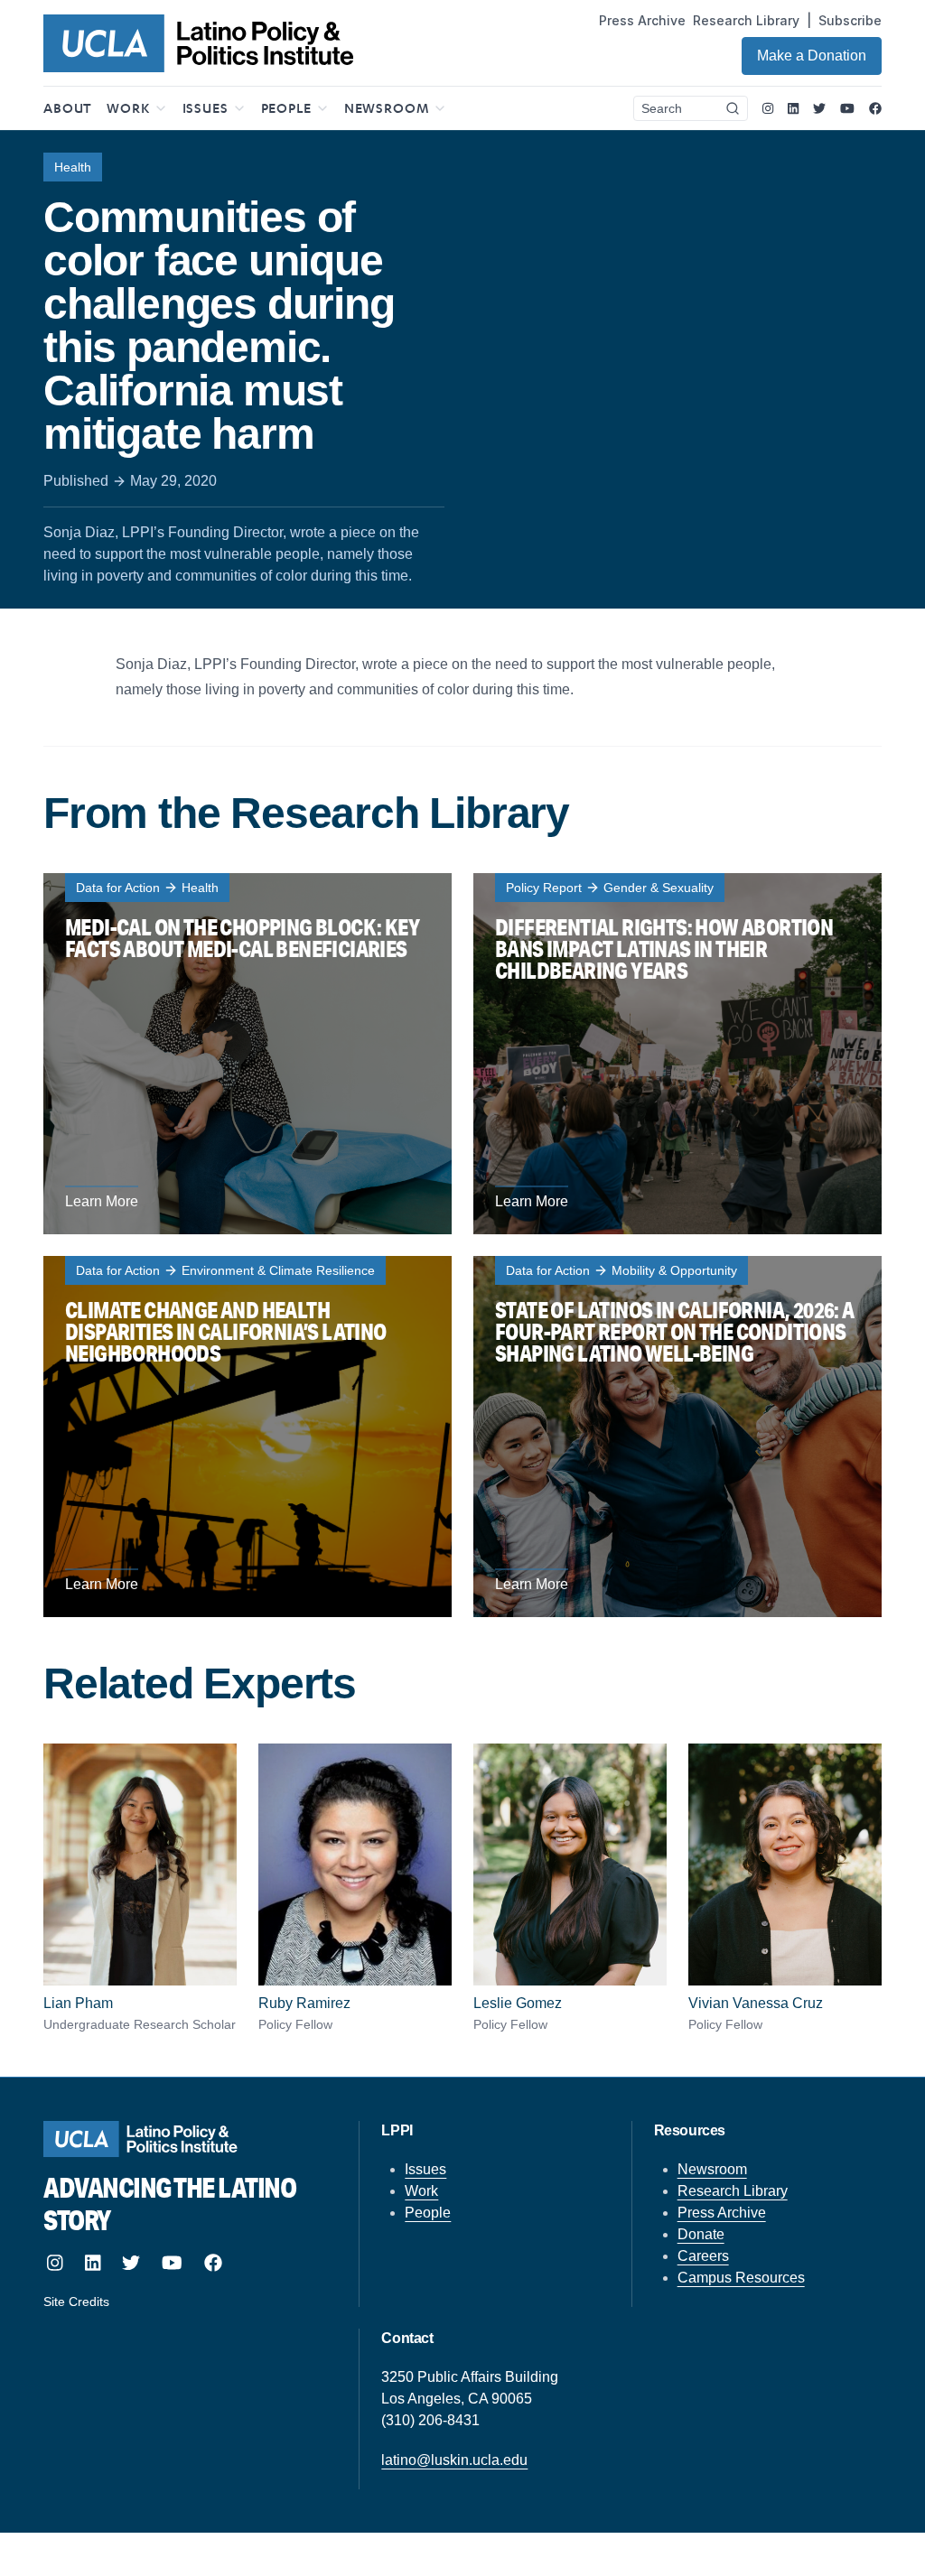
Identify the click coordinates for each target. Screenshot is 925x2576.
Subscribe (850, 20)
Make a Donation (812, 56)
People (428, 2213)
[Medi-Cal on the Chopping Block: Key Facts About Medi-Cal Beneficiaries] (248, 1054)
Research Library (746, 20)
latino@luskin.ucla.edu (454, 2460)
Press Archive (642, 20)
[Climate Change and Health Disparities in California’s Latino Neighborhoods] (248, 1437)
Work (421, 2191)
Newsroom (712, 2169)
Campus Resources (741, 2278)
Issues (425, 2169)
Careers (703, 2256)
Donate (701, 2234)
